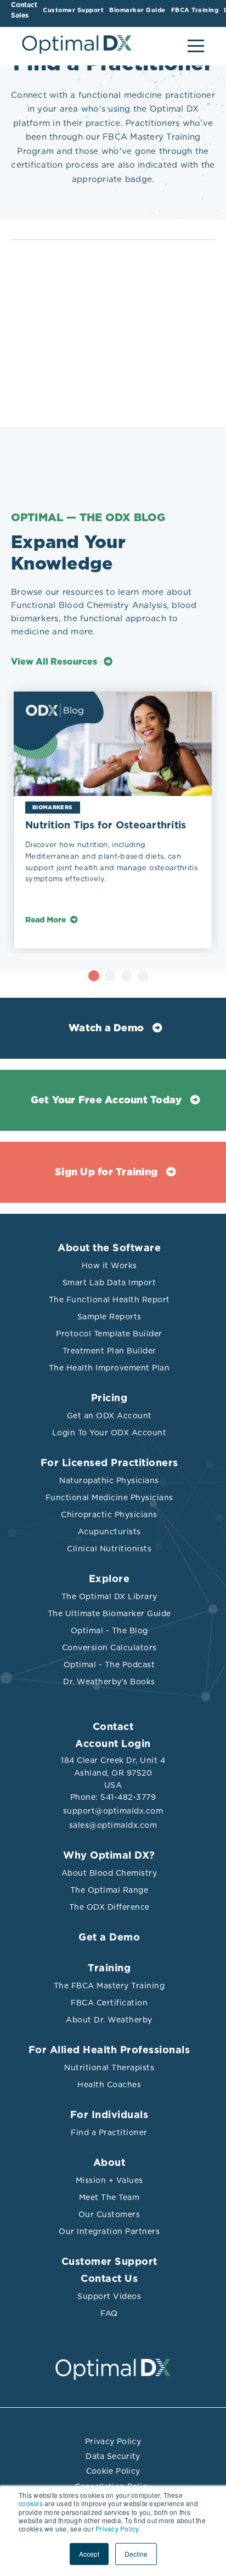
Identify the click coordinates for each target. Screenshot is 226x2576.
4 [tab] (143, 976)
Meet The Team (109, 2197)
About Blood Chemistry (109, 1873)
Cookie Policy (113, 2471)
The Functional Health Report (109, 1300)
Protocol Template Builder (109, 1334)
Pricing (109, 1398)
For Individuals (109, 2115)
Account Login (113, 1744)
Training (109, 1969)
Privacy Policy (113, 2441)
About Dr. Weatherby (109, 2020)
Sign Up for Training (106, 1173)
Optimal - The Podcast (109, 1665)
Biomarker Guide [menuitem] (137, 10)
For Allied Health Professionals (109, 2050)
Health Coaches (109, 2085)
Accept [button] (89, 2554)
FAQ (109, 2313)
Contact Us (109, 2279)
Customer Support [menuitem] (73, 10)
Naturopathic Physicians (109, 1480)
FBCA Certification (109, 2003)
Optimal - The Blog (109, 1630)
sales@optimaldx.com (113, 1825)
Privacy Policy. (118, 2528)
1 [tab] (94, 976)
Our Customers (109, 2214)
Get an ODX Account (109, 1416)
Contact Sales (24, 10)
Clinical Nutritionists (109, 1549)
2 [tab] (110, 976)
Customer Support (109, 2262)
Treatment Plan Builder (109, 1351)
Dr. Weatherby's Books (109, 1682)
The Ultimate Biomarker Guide (109, 1613)
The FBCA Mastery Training (109, 1986)
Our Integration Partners (109, 2231)
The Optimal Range (109, 1890)
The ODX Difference (109, 1907)
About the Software (109, 1248)
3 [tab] (127, 976)
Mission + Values (109, 2180)
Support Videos (109, 2296)
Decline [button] (136, 2554)
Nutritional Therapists (109, 2068)
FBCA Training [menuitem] (195, 10)
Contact (113, 1727)
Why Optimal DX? (109, 1856)
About (109, 2163)
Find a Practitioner (109, 2132)
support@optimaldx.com (113, 1811)
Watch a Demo (106, 1029)
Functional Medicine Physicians (109, 1497)
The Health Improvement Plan (109, 1368)
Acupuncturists (109, 1532)
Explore (109, 1579)
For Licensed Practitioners (109, 1463)
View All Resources (55, 662)
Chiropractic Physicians (109, 1514)
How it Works (109, 1265)
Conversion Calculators (109, 1648)
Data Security (113, 2456)
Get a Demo (109, 1938)
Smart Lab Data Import (109, 1283)
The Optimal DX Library (109, 1596)
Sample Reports (109, 1317)
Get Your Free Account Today (106, 1101)
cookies (31, 2503)
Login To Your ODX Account (109, 1433)
